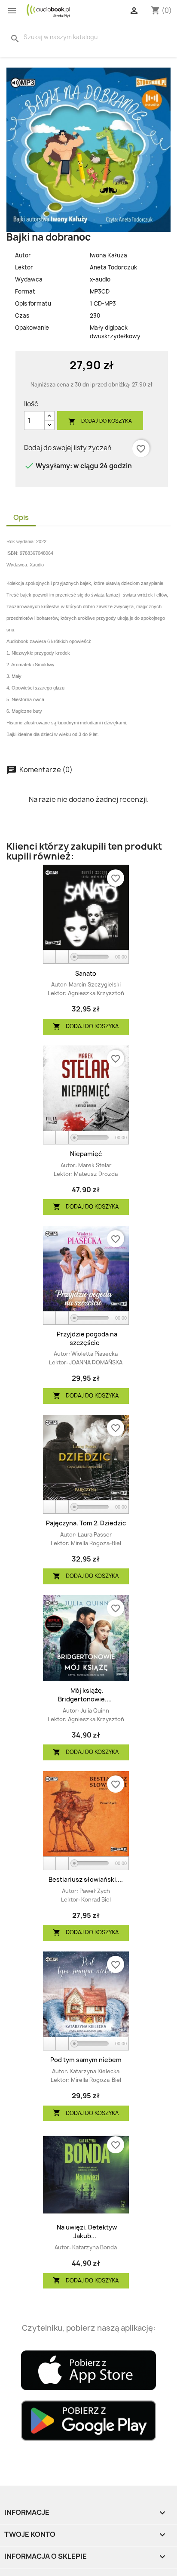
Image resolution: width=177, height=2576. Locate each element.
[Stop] (62, 957)
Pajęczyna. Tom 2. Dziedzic (86, 1523)
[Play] (50, 957)
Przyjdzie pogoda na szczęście (87, 1338)
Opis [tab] (21, 517)
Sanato (86, 973)
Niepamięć (86, 1154)
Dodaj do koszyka (100, 421)
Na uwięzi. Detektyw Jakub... (87, 2231)
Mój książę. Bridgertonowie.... (85, 1695)
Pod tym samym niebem (86, 2060)
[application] (86, 957)
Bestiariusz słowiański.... (86, 1879)
